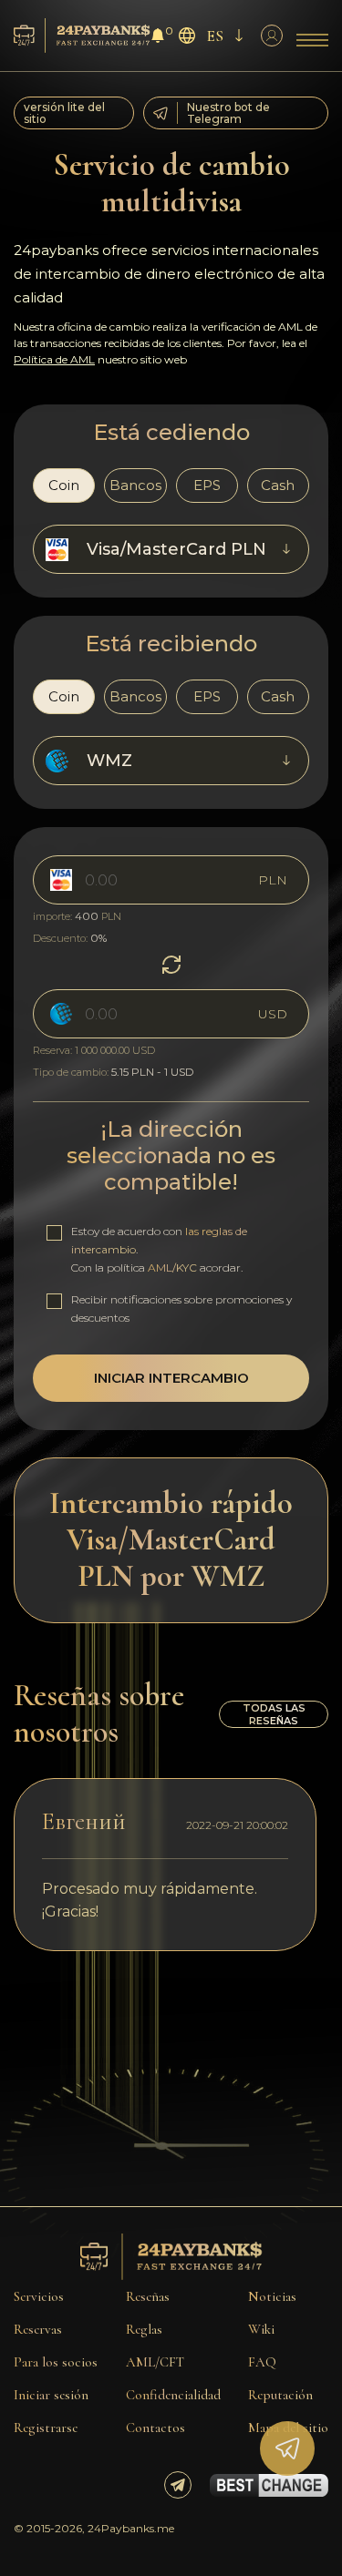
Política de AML (54, 359)
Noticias (272, 2296)
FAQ (262, 2362)
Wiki (261, 2329)
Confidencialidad (173, 2395)
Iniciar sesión (51, 2395)
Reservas (38, 2329)
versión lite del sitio (64, 113)
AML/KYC (172, 1268)
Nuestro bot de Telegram (228, 113)
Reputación (280, 2395)
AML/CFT (155, 2362)
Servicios (39, 2296)
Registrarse (46, 2428)
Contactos (155, 2428)
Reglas (144, 2329)
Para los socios (56, 2362)
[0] (158, 38)
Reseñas (148, 2296)
